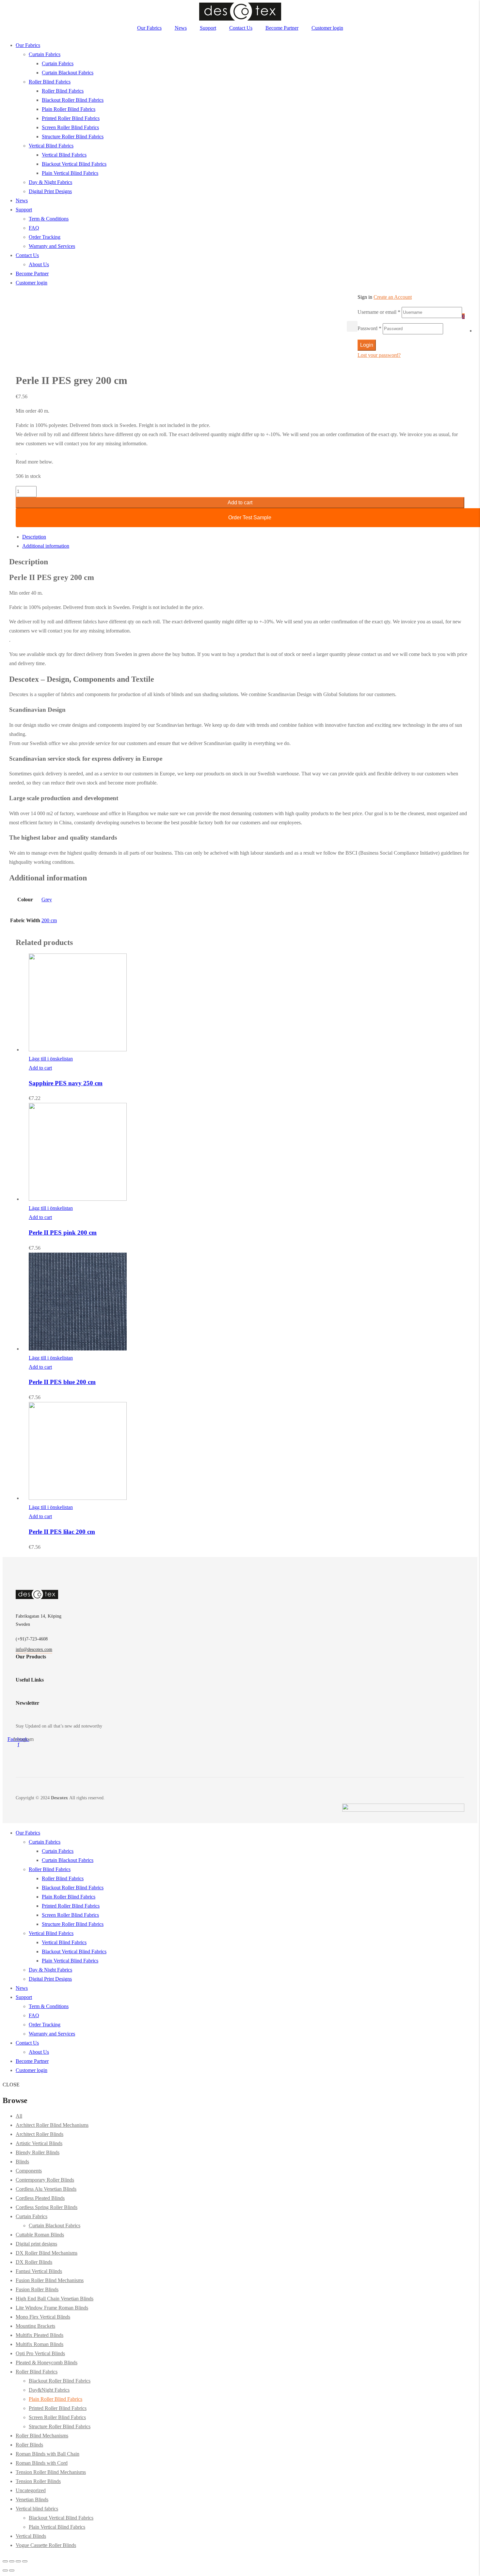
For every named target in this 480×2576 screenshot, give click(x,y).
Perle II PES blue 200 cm (62, 1382)
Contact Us (241, 28)
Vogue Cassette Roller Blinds (46, 2545)
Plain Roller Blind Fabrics (69, 109)
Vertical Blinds (31, 2536)
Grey (47, 899)
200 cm (49, 920)
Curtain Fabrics (45, 54)
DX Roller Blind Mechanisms (47, 2253)
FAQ (34, 228)
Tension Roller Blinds (38, 2481)
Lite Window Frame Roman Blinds (52, 2308)
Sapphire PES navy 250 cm (66, 1083)
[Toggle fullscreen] (18, 2561)
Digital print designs (36, 2244)
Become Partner (282, 28)
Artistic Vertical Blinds (39, 2143)
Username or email (379, 312)
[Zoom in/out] (25, 2561)
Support (208, 28)
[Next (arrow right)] (12, 2570)
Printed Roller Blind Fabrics (71, 118)
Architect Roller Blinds (40, 2134)
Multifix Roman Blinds (40, 2344)
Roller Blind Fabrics (50, 82)
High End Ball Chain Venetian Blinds (55, 2299)
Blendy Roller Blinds (38, 2152)
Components (29, 2171)
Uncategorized (31, 2490)
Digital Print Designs (50, 191)
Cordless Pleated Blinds (40, 2198)
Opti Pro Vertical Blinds (40, 2353)
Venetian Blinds (32, 2500)
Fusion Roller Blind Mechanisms (50, 2280)
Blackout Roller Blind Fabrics (73, 100)
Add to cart (240, 503)
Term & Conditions (49, 219)
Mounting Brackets (35, 2326)
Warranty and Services (52, 246)
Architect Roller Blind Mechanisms (52, 2125)
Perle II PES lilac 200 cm (62, 1532)
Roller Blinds (29, 2445)
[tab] (247, 537)
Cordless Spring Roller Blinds (47, 2207)
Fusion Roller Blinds (37, 2289)
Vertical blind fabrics (37, 2509)
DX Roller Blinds (34, 2262)
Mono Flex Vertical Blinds (43, 2317)
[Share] (12, 2561)
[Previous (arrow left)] (5, 2570)
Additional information (46, 546)
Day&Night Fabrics (49, 2390)
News (181, 28)
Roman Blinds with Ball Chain (48, 2454)
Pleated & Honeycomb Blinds (47, 2363)
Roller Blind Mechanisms (42, 2436)
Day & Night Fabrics (50, 182)
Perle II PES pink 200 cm (63, 1233)
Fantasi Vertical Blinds (39, 2271)
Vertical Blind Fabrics (51, 146)
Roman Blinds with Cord (42, 2463)
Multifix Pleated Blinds (40, 2335)
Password (369, 328)
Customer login (327, 28)
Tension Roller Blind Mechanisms (51, 2472)
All (19, 2116)
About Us (39, 264)
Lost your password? (379, 355)
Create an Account (393, 297)
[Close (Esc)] (5, 2561)
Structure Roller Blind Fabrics (73, 137)
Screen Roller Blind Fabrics (70, 127)
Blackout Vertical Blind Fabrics (74, 164)
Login (367, 345)
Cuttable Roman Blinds (40, 2235)
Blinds (22, 2162)
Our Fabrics (149, 28)
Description (34, 537)
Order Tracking (45, 237)
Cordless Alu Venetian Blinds (46, 2189)
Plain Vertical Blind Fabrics (70, 173)
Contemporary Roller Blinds (45, 2180)
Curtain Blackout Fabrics (68, 73)
